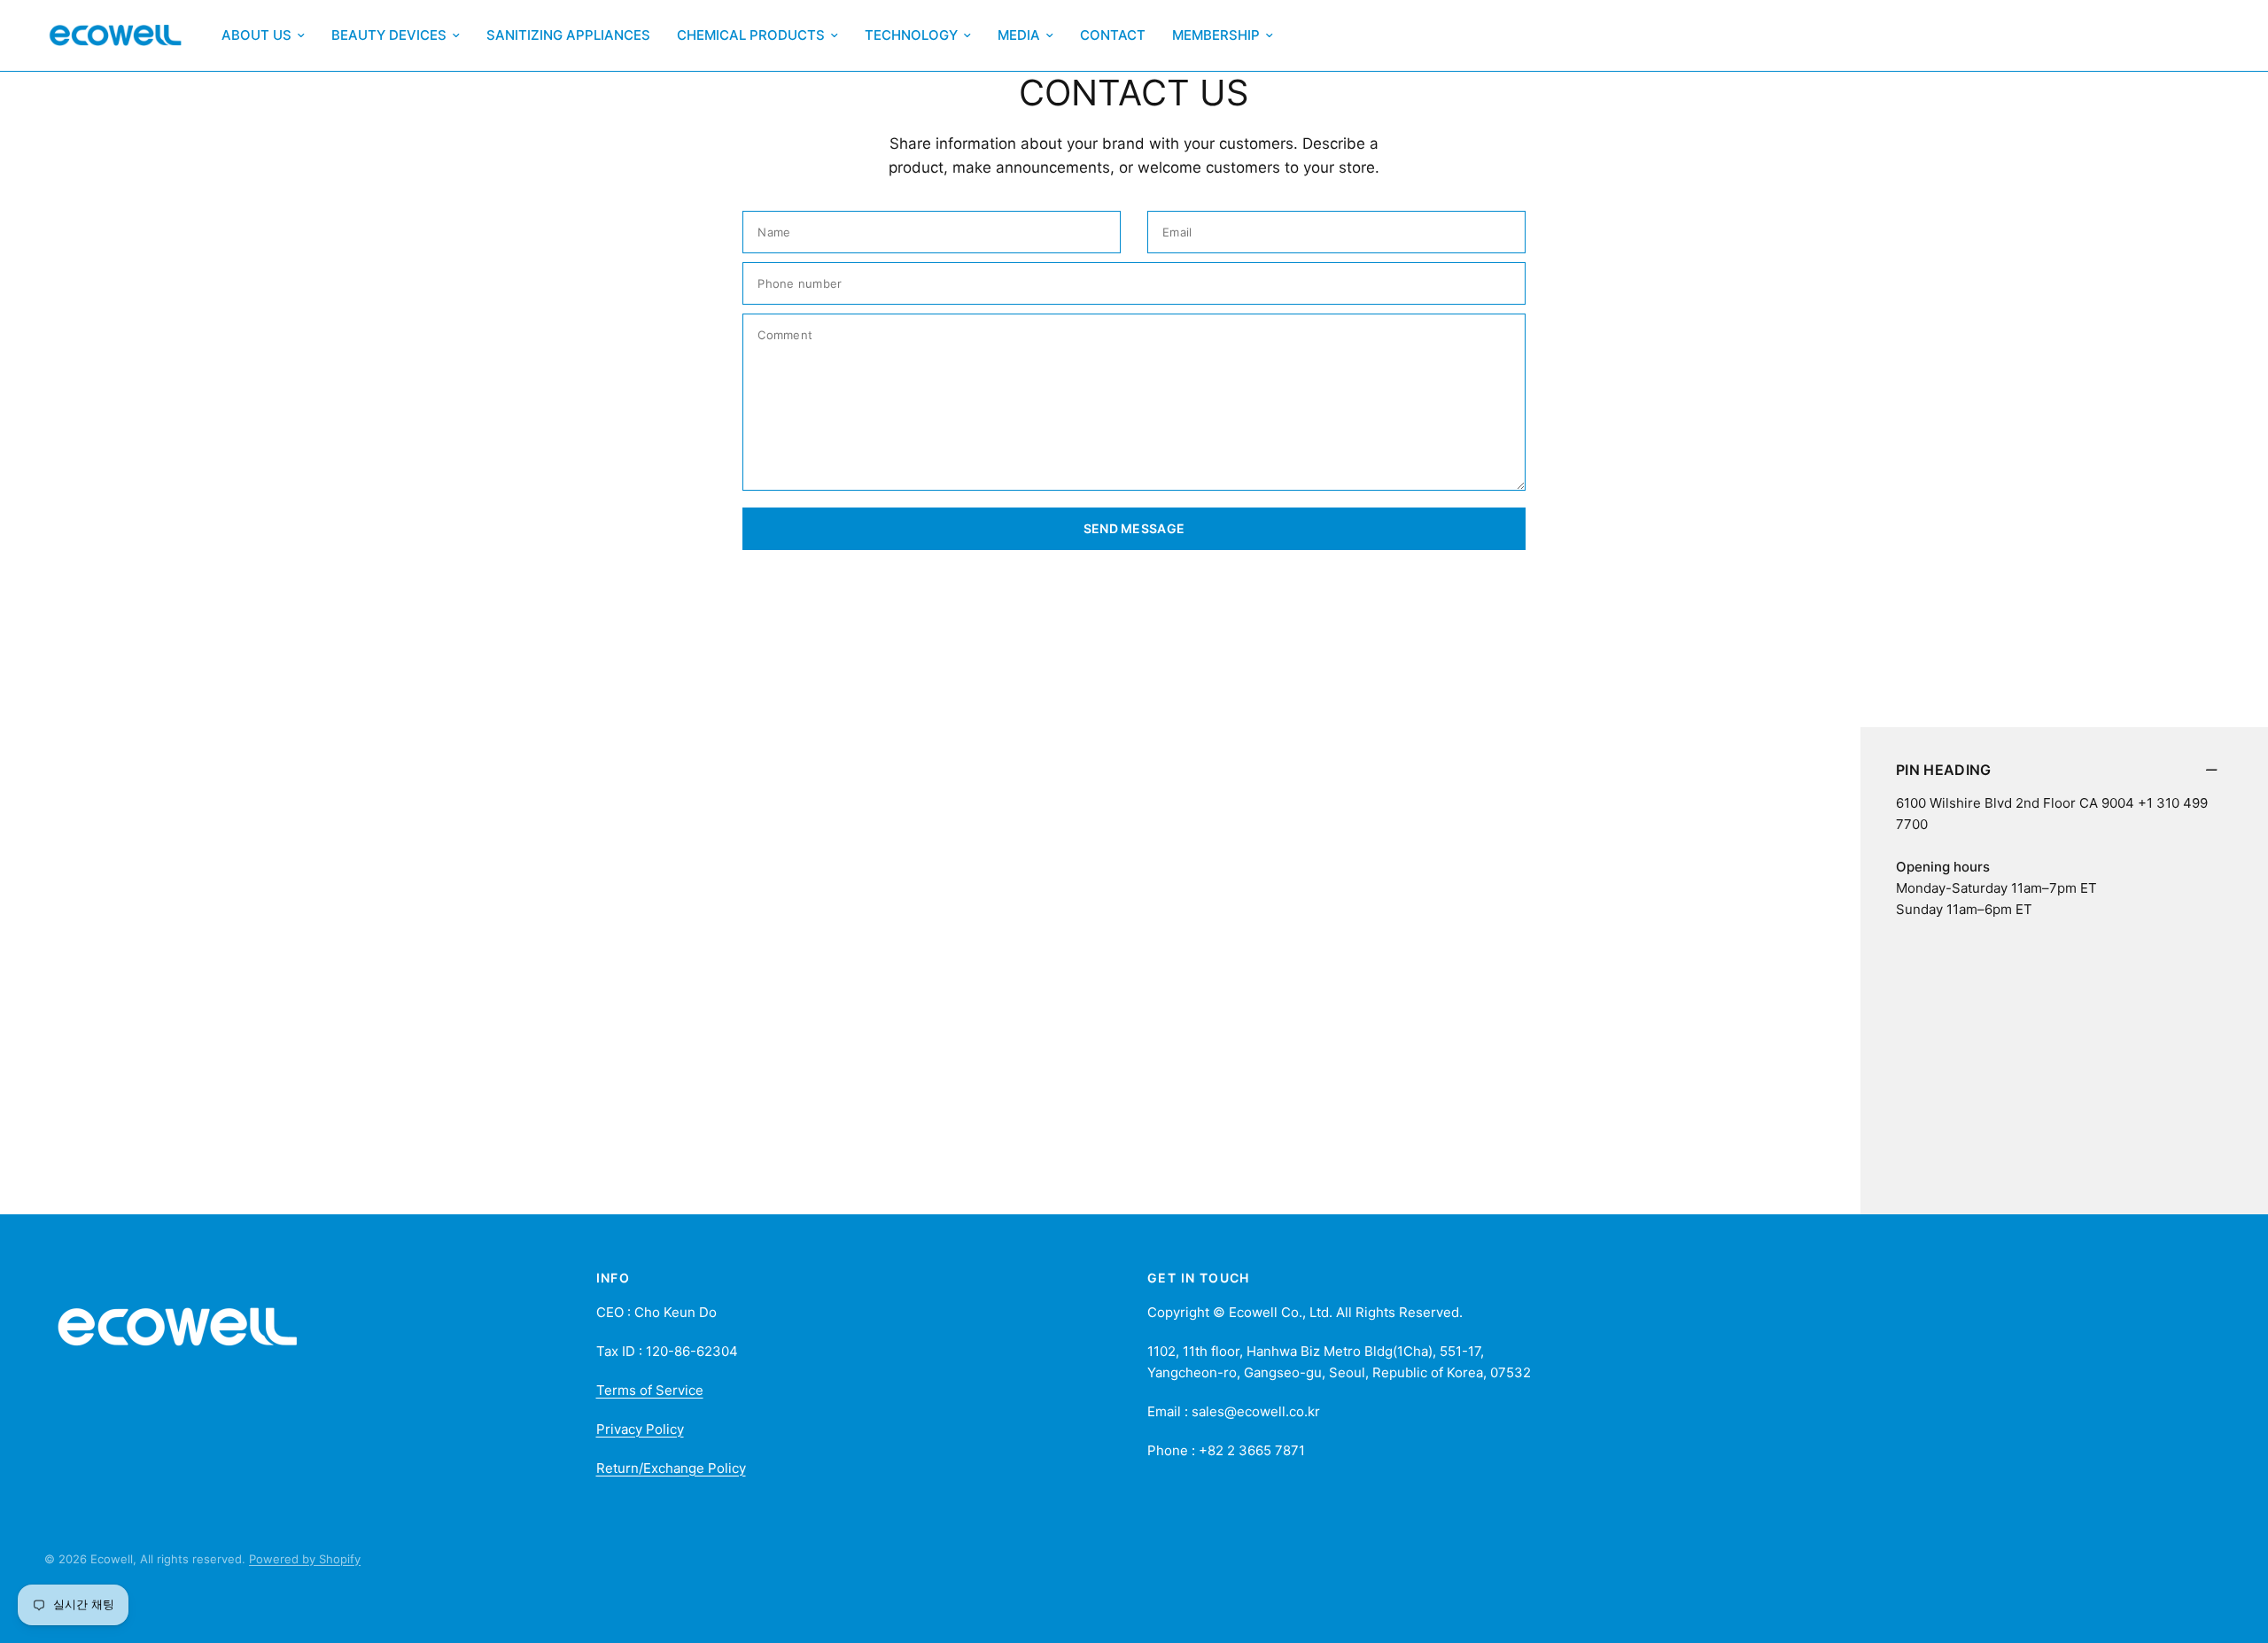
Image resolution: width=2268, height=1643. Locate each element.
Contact (1113, 35)
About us (256, 35)
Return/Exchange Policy (671, 1468)
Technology (911, 35)
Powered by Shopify (305, 1559)
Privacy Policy (640, 1429)
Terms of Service (650, 1390)
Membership (1216, 35)
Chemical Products (751, 35)
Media (1019, 35)
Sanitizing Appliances (568, 35)
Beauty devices (389, 35)
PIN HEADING (1944, 770)
